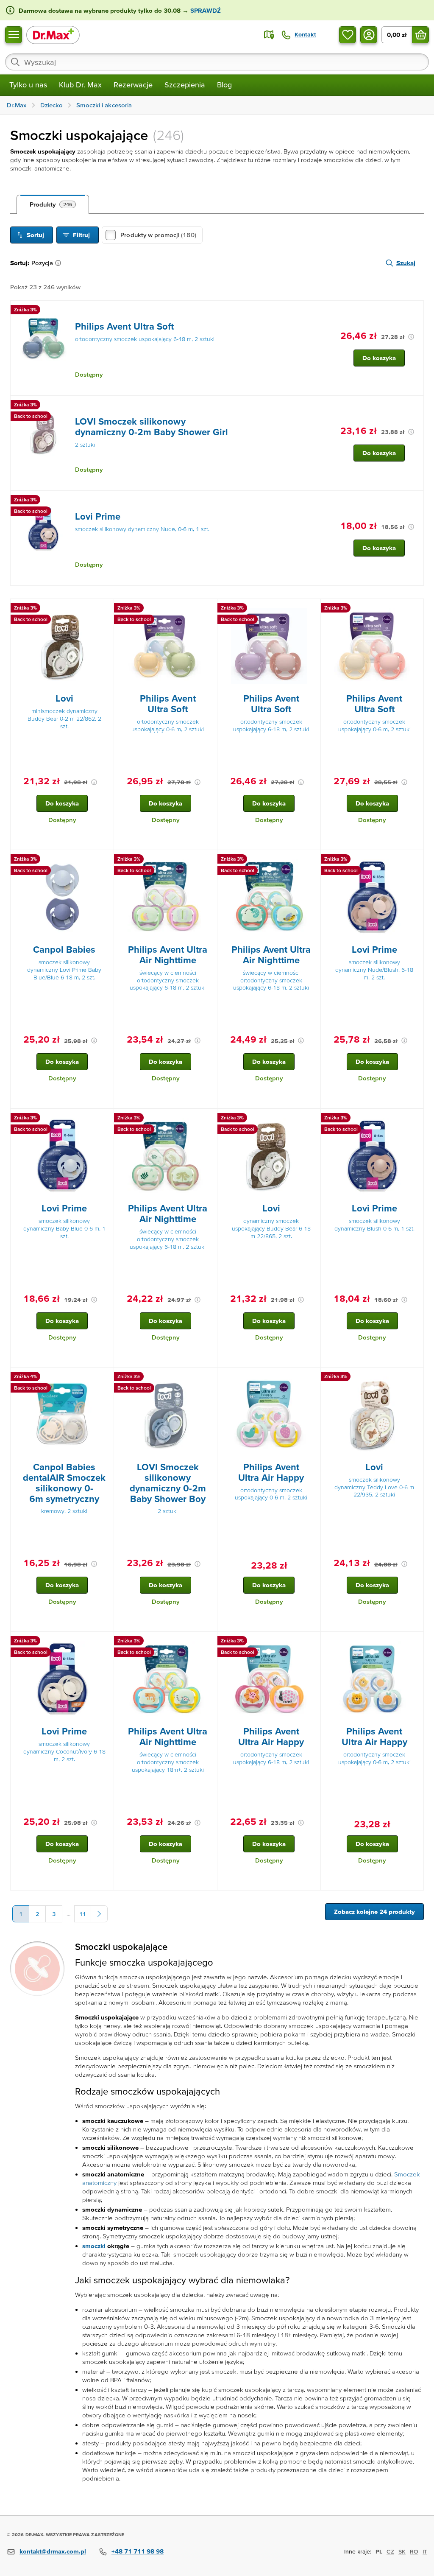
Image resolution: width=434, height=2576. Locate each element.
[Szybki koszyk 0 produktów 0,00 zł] (420, 35)
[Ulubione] (348, 35)
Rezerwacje (133, 85)
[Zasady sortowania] (60, 263)
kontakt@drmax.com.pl (53, 2551)
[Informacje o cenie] (411, 337)
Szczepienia (185, 85)
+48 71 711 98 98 (138, 2551)
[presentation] (43, 338)
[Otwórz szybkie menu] (14, 35)
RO (414, 2551)
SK (402, 2551)
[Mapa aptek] (269, 35)
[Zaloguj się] (369, 35)
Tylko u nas (28, 85)
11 (83, 1914)
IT (425, 2551)
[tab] (53, 204)
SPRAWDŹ (205, 10)
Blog (224, 85)
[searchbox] (217, 62)
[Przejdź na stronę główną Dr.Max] (53, 35)
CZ (390, 2551)
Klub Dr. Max (80, 85)
